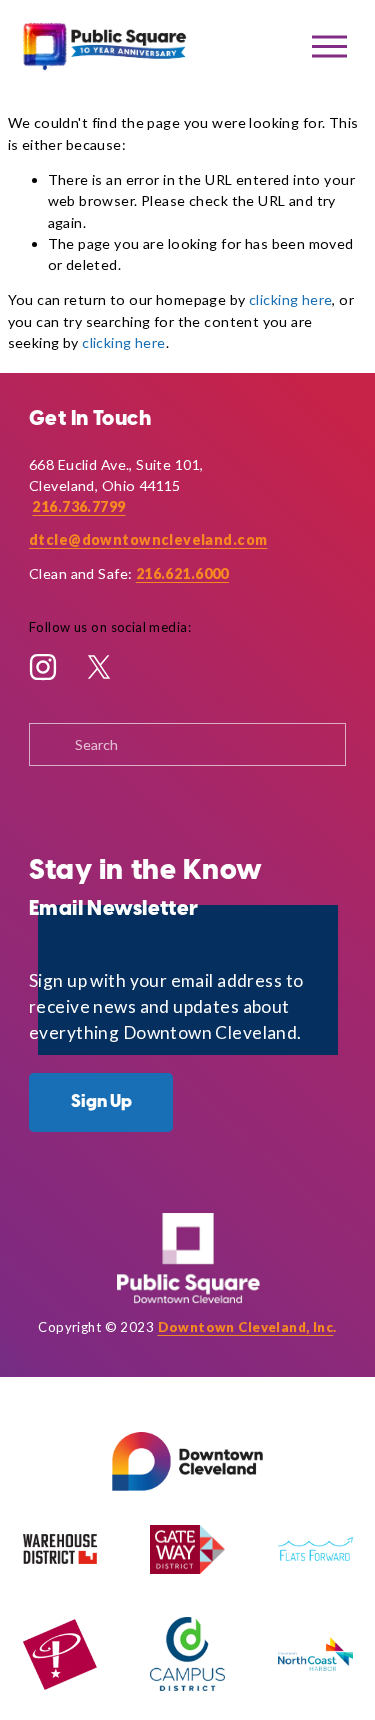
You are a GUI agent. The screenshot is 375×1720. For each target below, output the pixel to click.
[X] (99, 667)
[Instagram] (43, 667)
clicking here (291, 299)
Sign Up (101, 1102)
